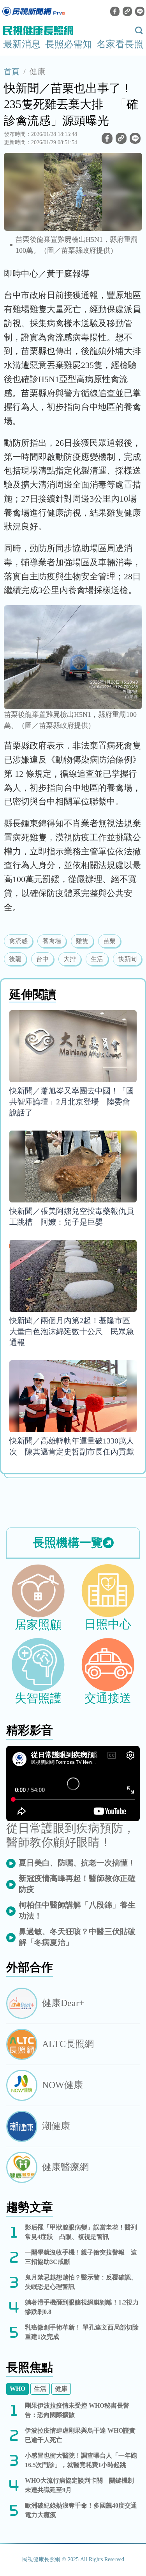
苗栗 (109, 941)
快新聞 (127, 959)
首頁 (12, 71)
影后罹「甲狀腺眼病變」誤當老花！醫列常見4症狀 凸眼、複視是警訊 (81, 2232)
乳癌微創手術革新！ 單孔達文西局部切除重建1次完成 (82, 2332)
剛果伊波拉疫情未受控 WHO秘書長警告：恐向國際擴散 (77, 2410)
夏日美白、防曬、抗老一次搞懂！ (77, 1863)
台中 (42, 959)
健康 (37, 71)
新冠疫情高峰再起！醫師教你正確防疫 (77, 1884)
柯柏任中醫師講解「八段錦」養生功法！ (77, 1910)
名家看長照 (120, 44)
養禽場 (52, 941)
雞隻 (82, 941)
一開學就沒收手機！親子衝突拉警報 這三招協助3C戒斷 (81, 2257)
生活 (97, 959)
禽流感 (18, 941)
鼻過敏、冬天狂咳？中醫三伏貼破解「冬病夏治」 (77, 1937)
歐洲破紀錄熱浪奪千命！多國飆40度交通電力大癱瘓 (81, 2510)
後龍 (15, 959)
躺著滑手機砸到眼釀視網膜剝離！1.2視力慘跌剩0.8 (82, 2307)
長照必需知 (69, 44)
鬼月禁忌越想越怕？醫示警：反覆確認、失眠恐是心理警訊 (81, 2282)
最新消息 (22, 44)
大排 (70, 959)
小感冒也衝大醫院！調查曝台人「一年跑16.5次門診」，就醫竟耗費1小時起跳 (81, 2460)
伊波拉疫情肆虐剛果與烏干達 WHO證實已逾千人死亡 (80, 2435)
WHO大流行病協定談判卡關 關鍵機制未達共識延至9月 (79, 2485)
